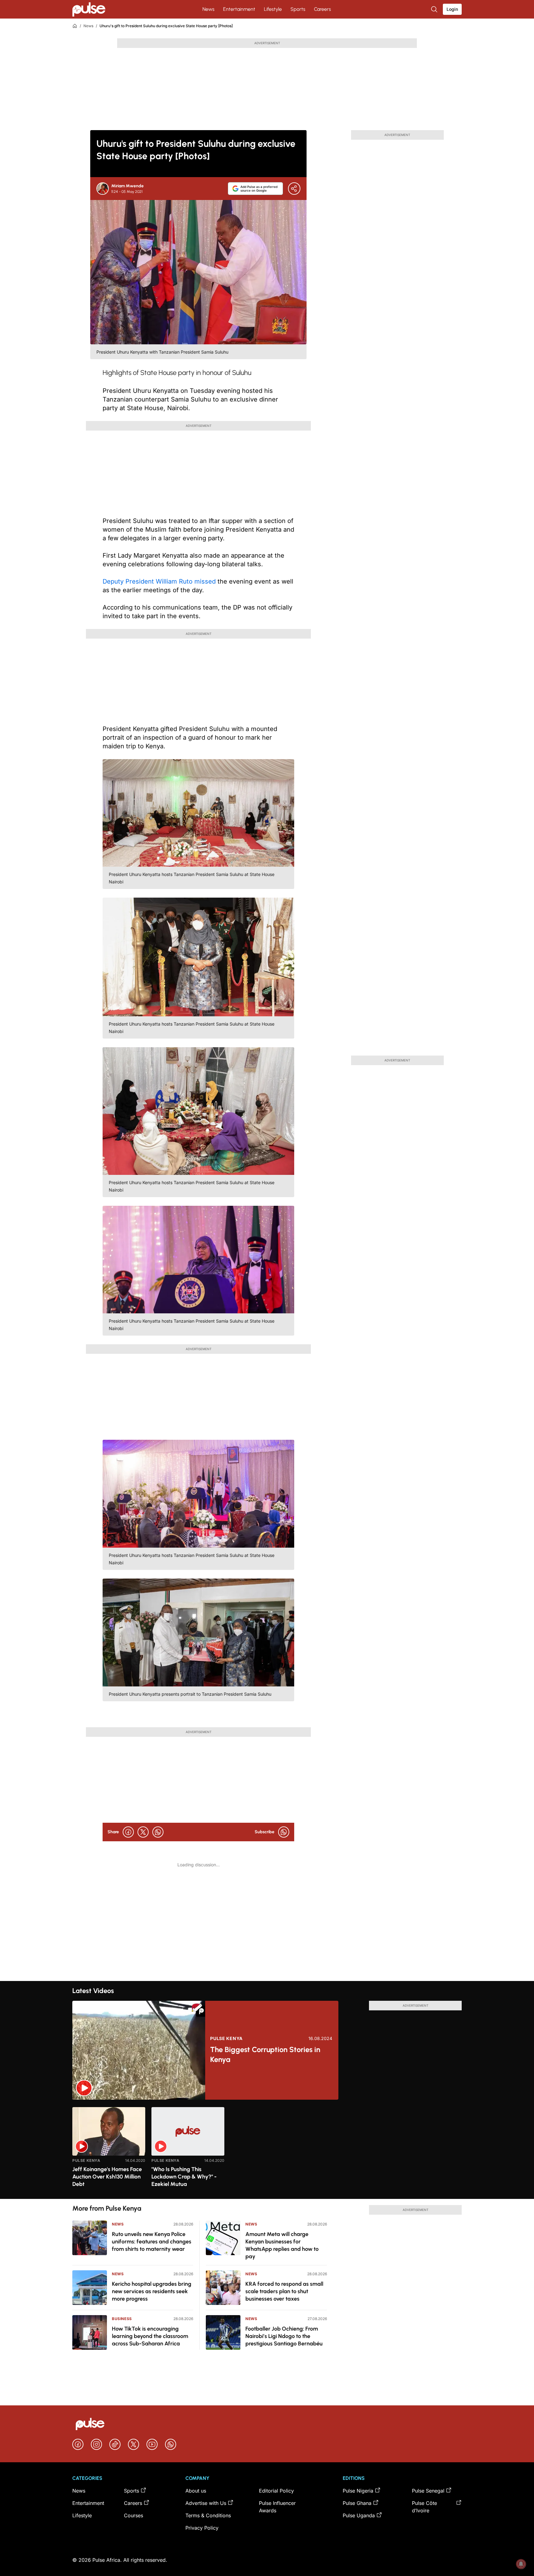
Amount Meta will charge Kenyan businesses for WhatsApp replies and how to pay (282, 2245)
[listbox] (267, 2149)
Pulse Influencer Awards (277, 2507)
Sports (298, 9)
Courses (133, 2515)
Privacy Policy (202, 2528)
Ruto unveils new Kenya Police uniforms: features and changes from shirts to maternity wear (152, 2242)
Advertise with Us (206, 2503)
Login (452, 9)
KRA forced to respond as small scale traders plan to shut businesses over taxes (284, 2291)
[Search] (435, 9)
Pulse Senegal (428, 2491)
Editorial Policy (276, 2491)
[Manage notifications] (521, 2564)
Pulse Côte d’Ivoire (424, 2507)
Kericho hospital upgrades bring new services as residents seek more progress (152, 2291)
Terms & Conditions (208, 2515)
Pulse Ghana (357, 2503)
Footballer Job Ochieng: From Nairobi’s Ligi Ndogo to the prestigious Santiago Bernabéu (284, 2336)
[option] (109, 2151)
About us (196, 2491)
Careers (322, 9)
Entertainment (239, 9)
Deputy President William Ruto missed (159, 581)
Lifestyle (273, 9)
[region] (267, 2149)
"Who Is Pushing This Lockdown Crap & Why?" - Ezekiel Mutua (184, 2177)
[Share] (294, 189)
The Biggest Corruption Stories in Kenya (265, 2054)
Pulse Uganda (359, 2515)
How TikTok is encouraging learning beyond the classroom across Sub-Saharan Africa (150, 2336)
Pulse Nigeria (358, 2491)
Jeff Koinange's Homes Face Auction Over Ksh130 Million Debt (107, 2177)
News (208, 9)
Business (122, 2319)
